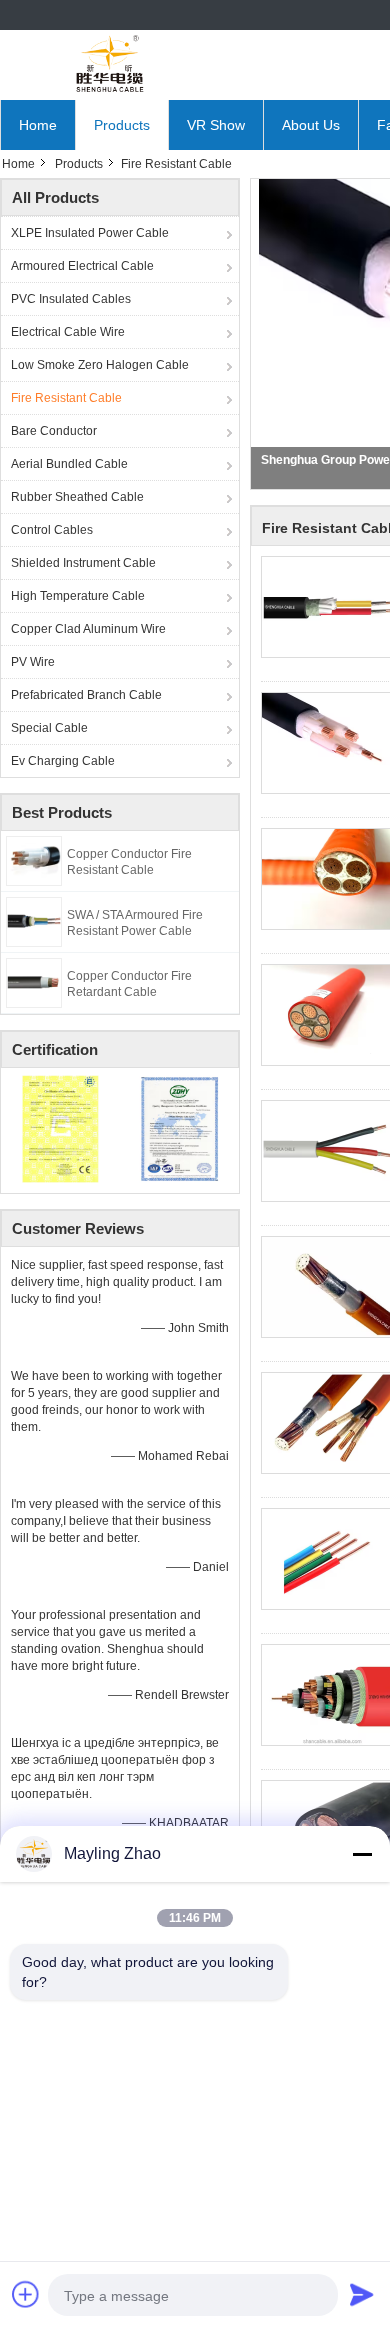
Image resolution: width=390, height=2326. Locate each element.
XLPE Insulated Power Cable (90, 233)
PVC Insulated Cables (71, 299)
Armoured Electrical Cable (82, 266)
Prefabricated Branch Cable (86, 695)
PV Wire (33, 662)
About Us (311, 125)
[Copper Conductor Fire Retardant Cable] (34, 982)
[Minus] (362, 1854)
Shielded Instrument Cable (83, 563)
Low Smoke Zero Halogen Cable (100, 365)
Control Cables (52, 530)
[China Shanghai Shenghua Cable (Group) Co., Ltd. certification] (60, 1128)
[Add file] (26, 2294)
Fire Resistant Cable (66, 398)
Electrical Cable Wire (68, 332)
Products (122, 125)
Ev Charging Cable (63, 761)
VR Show (216, 125)
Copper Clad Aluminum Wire (88, 629)
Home (38, 125)
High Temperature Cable (78, 596)
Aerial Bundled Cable (69, 464)
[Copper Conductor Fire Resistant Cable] (34, 860)
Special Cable (49, 728)
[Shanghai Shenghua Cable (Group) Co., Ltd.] (110, 65)
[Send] (362, 2294)
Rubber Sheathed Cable (77, 497)
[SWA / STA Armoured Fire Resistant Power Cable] (34, 921)
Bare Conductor (54, 431)
